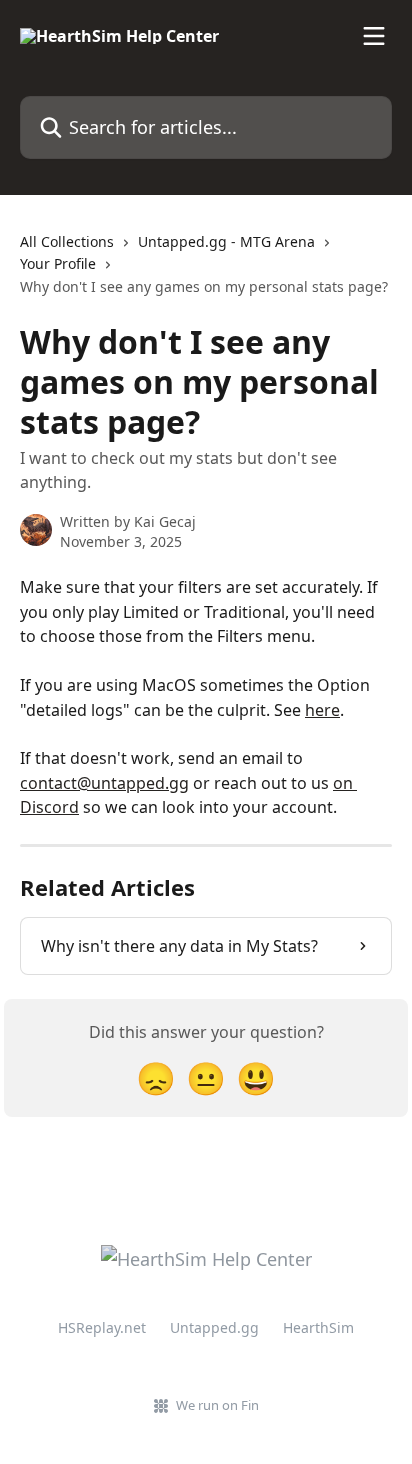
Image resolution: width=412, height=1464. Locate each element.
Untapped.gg (214, 1327)
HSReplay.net (102, 1327)
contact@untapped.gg (104, 783)
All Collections (67, 241)
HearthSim (318, 1327)
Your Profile (58, 263)
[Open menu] (374, 36)
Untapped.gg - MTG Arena (226, 241)
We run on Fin (217, 1405)
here (322, 710)
